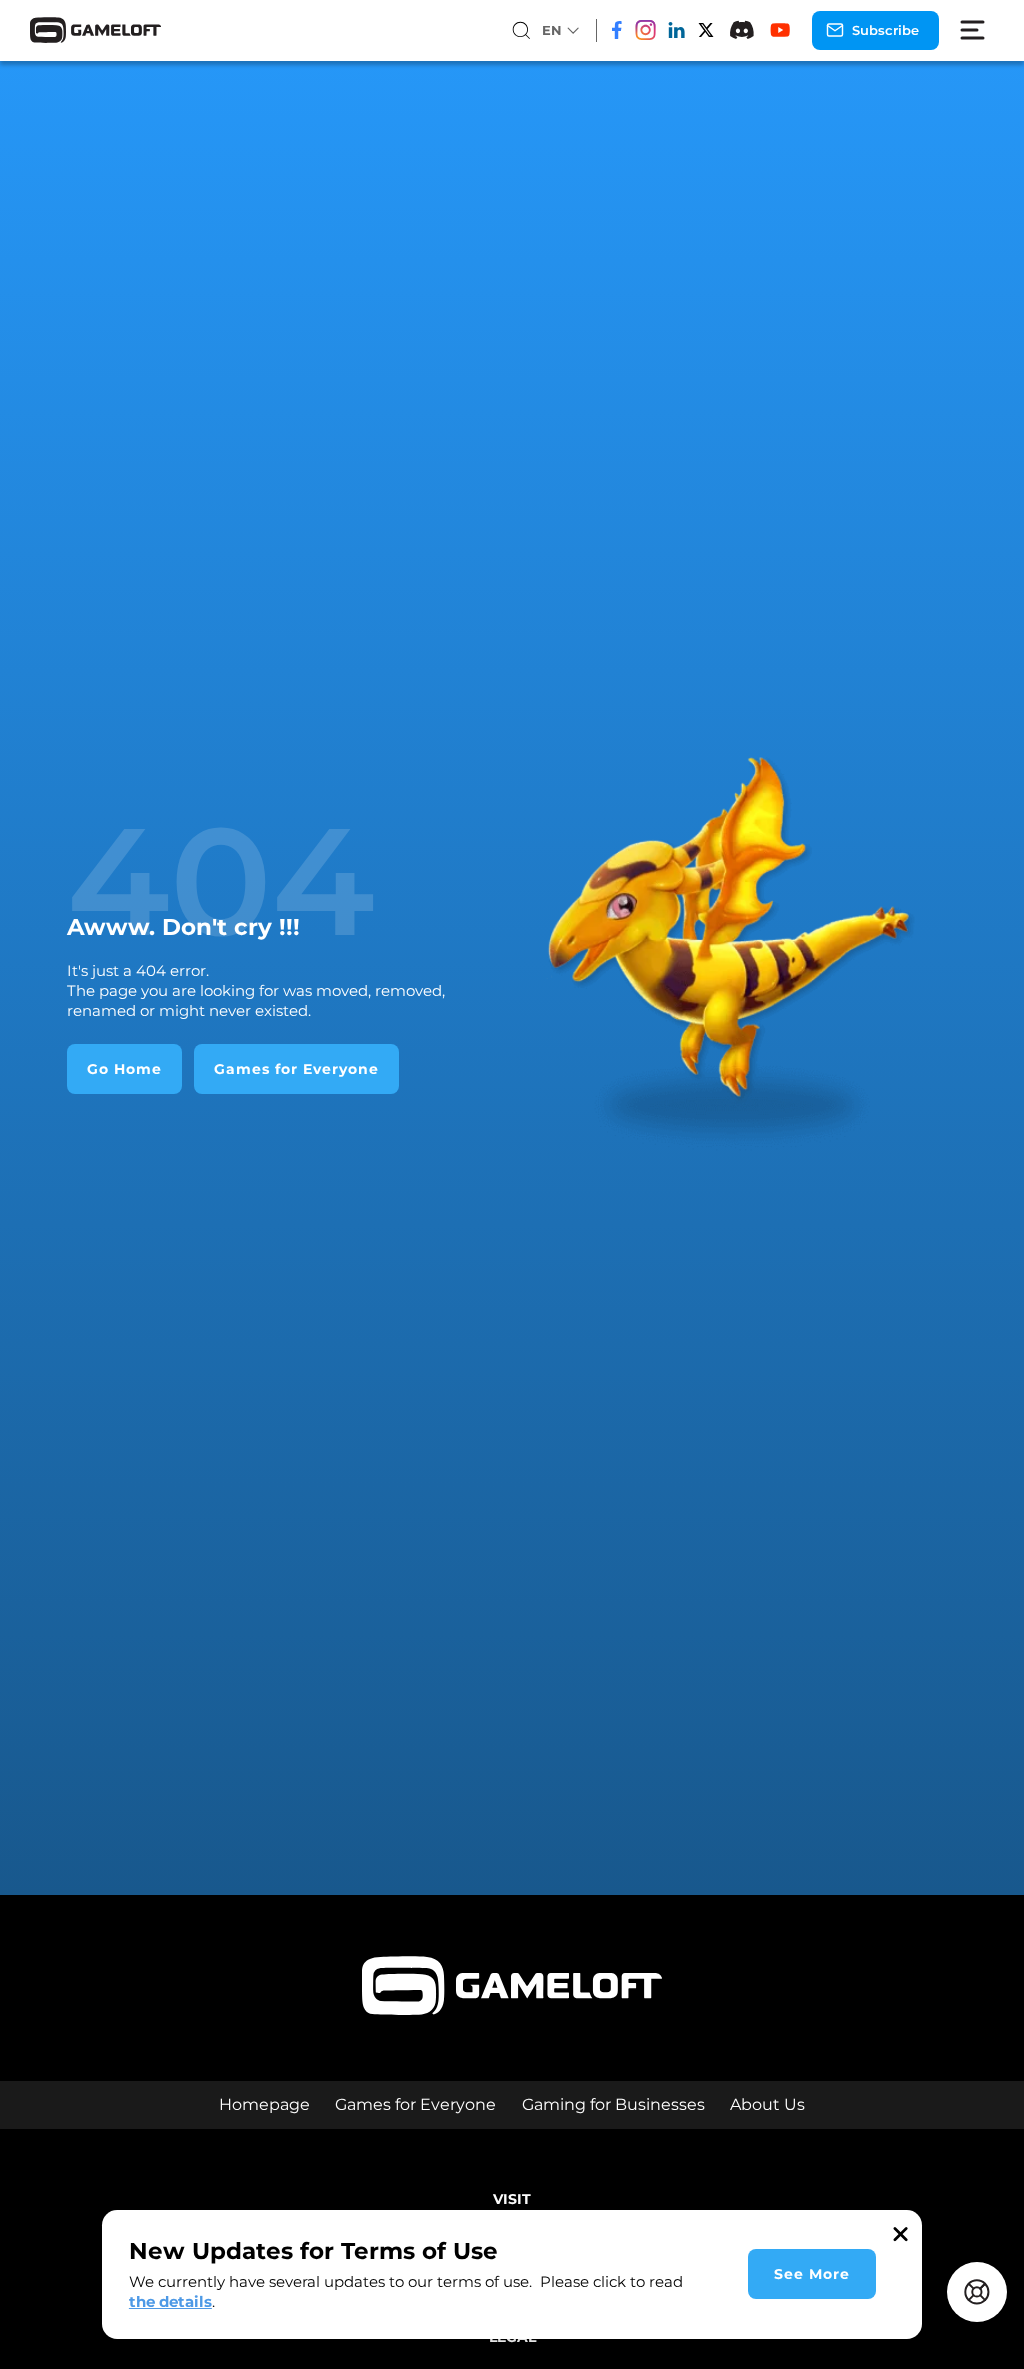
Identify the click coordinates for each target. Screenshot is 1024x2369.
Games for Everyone (296, 1069)
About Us (767, 2104)
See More (812, 2274)
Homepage (264, 2104)
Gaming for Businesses (613, 2104)
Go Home (124, 1069)
